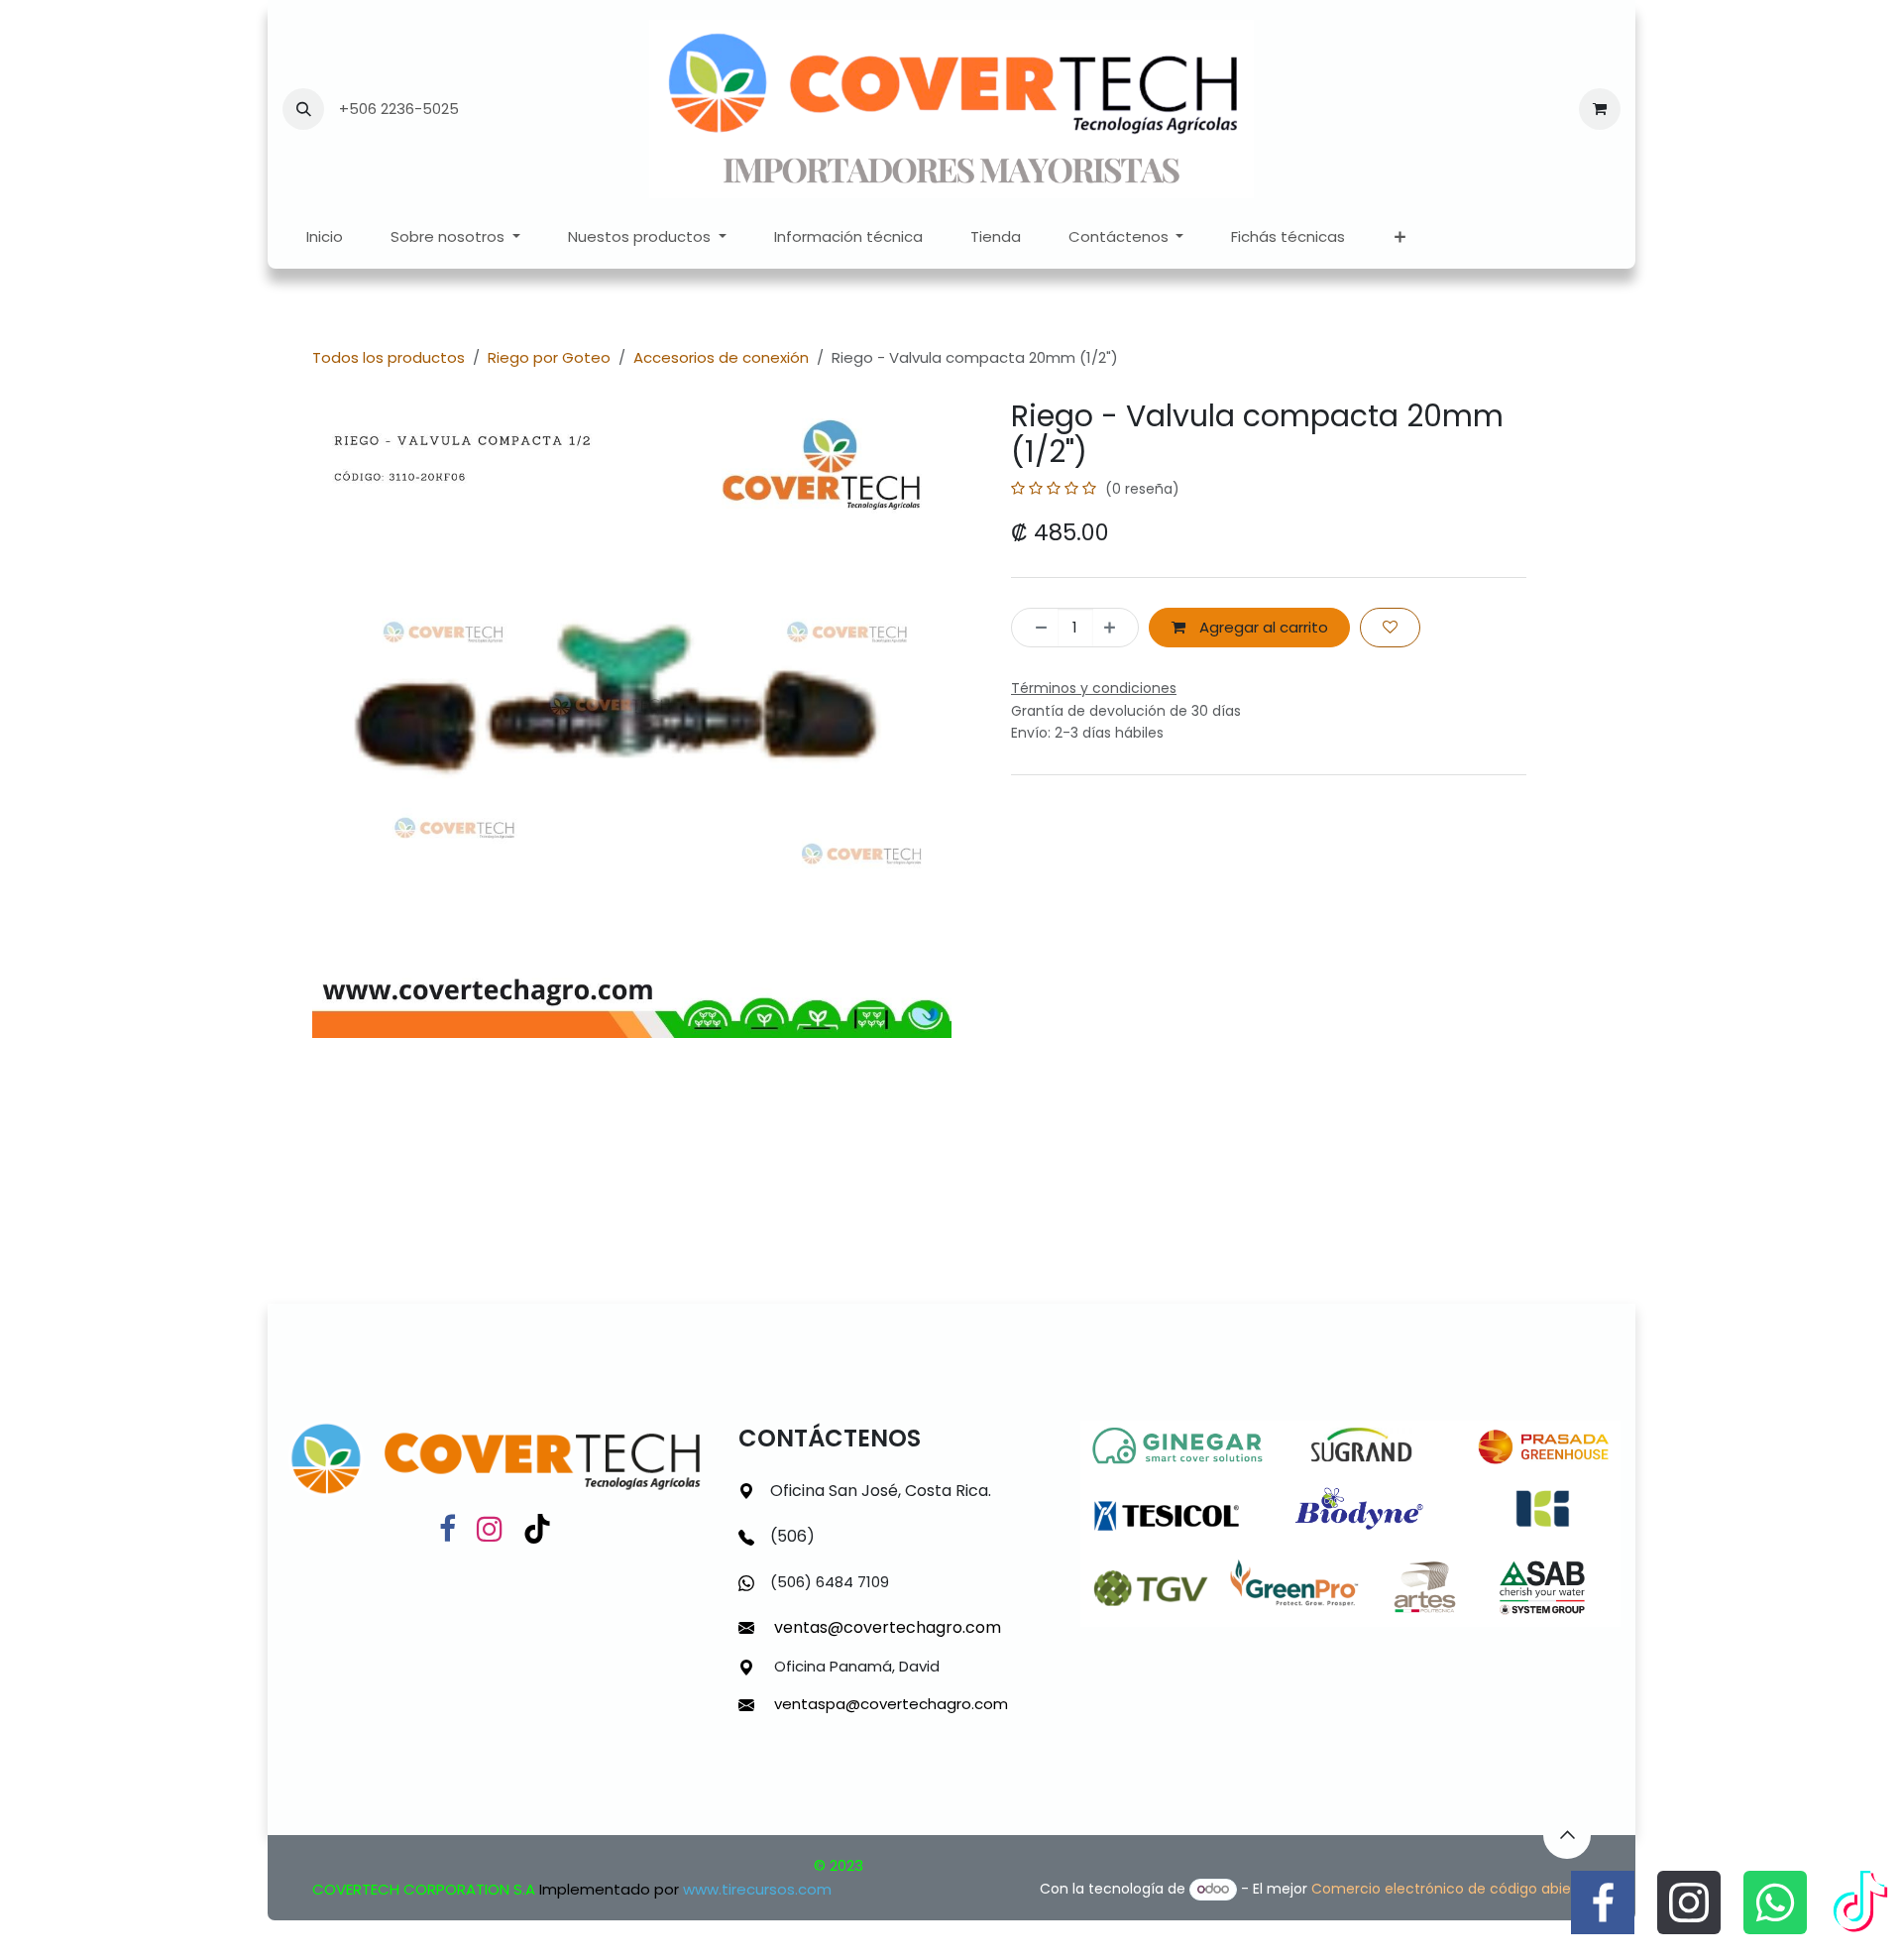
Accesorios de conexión (721, 357)
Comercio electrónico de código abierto (1451, 1889)
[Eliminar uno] (1035, 628)
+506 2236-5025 (399, 109)
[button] (303, 109)
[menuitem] (325, 237)
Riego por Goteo (549, 357)
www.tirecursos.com (757, 1889)
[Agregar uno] (1116, 628)
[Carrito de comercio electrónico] (1600, 109)
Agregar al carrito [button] (1262, 627)
